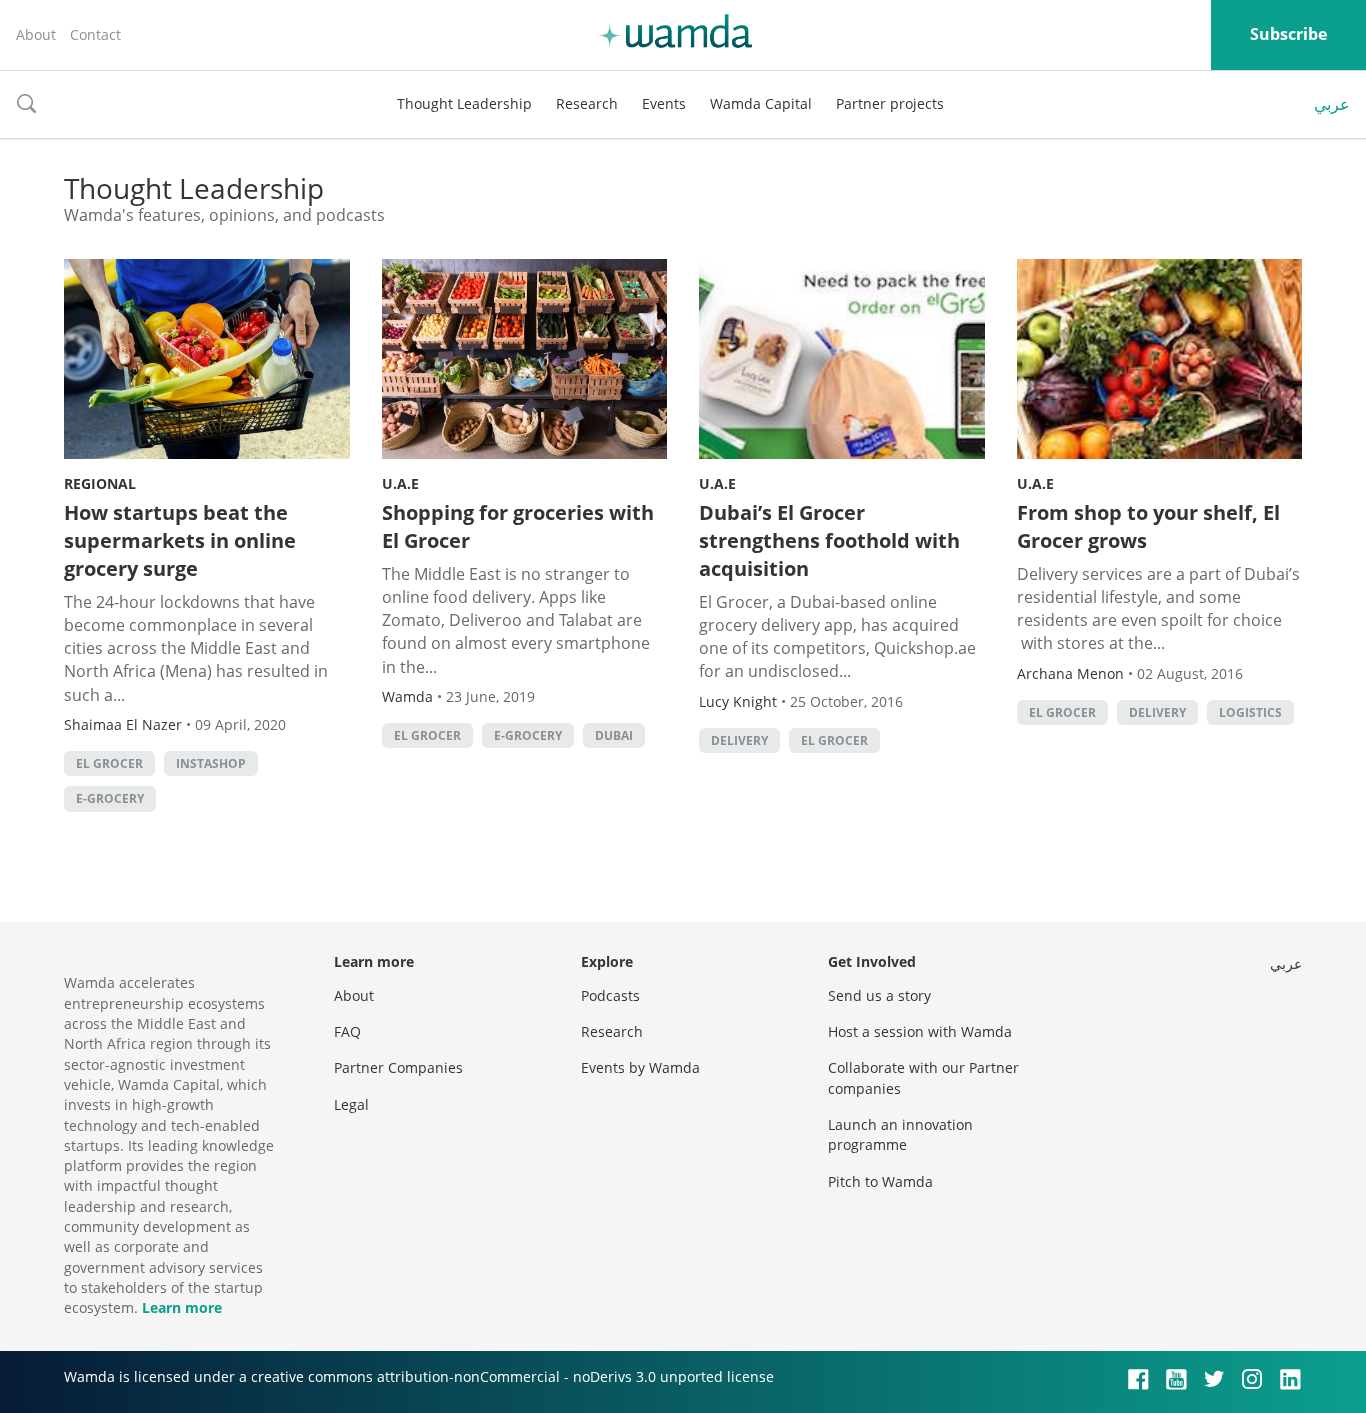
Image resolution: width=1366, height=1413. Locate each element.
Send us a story (879, 995)
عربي (1332, 104)
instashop (211, 763)
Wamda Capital (761, 103)
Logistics (1250, 712)
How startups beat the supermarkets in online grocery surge (180, 540)
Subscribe (1288, 34)
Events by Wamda (640, 1067)
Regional (100, 483)
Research (587, 103)
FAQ (347, 1031)
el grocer (109, 763)
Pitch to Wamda (880, 1181)
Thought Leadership (464, 103)
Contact (95, 34)
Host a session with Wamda (920, 1031)
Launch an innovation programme (900, 1134)
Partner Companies (398, 1067)
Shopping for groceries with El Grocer (518, 526)
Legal (351, 1104)
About (36, 34)
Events (664, 103)
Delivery (739, 740)
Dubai (614, 735)
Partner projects (890, 103)
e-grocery (110, 798)
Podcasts (610, 995)
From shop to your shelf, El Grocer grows (1148, 526)
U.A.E (400, 483)
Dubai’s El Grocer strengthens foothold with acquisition (829, 540)
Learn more (182, 1307)
